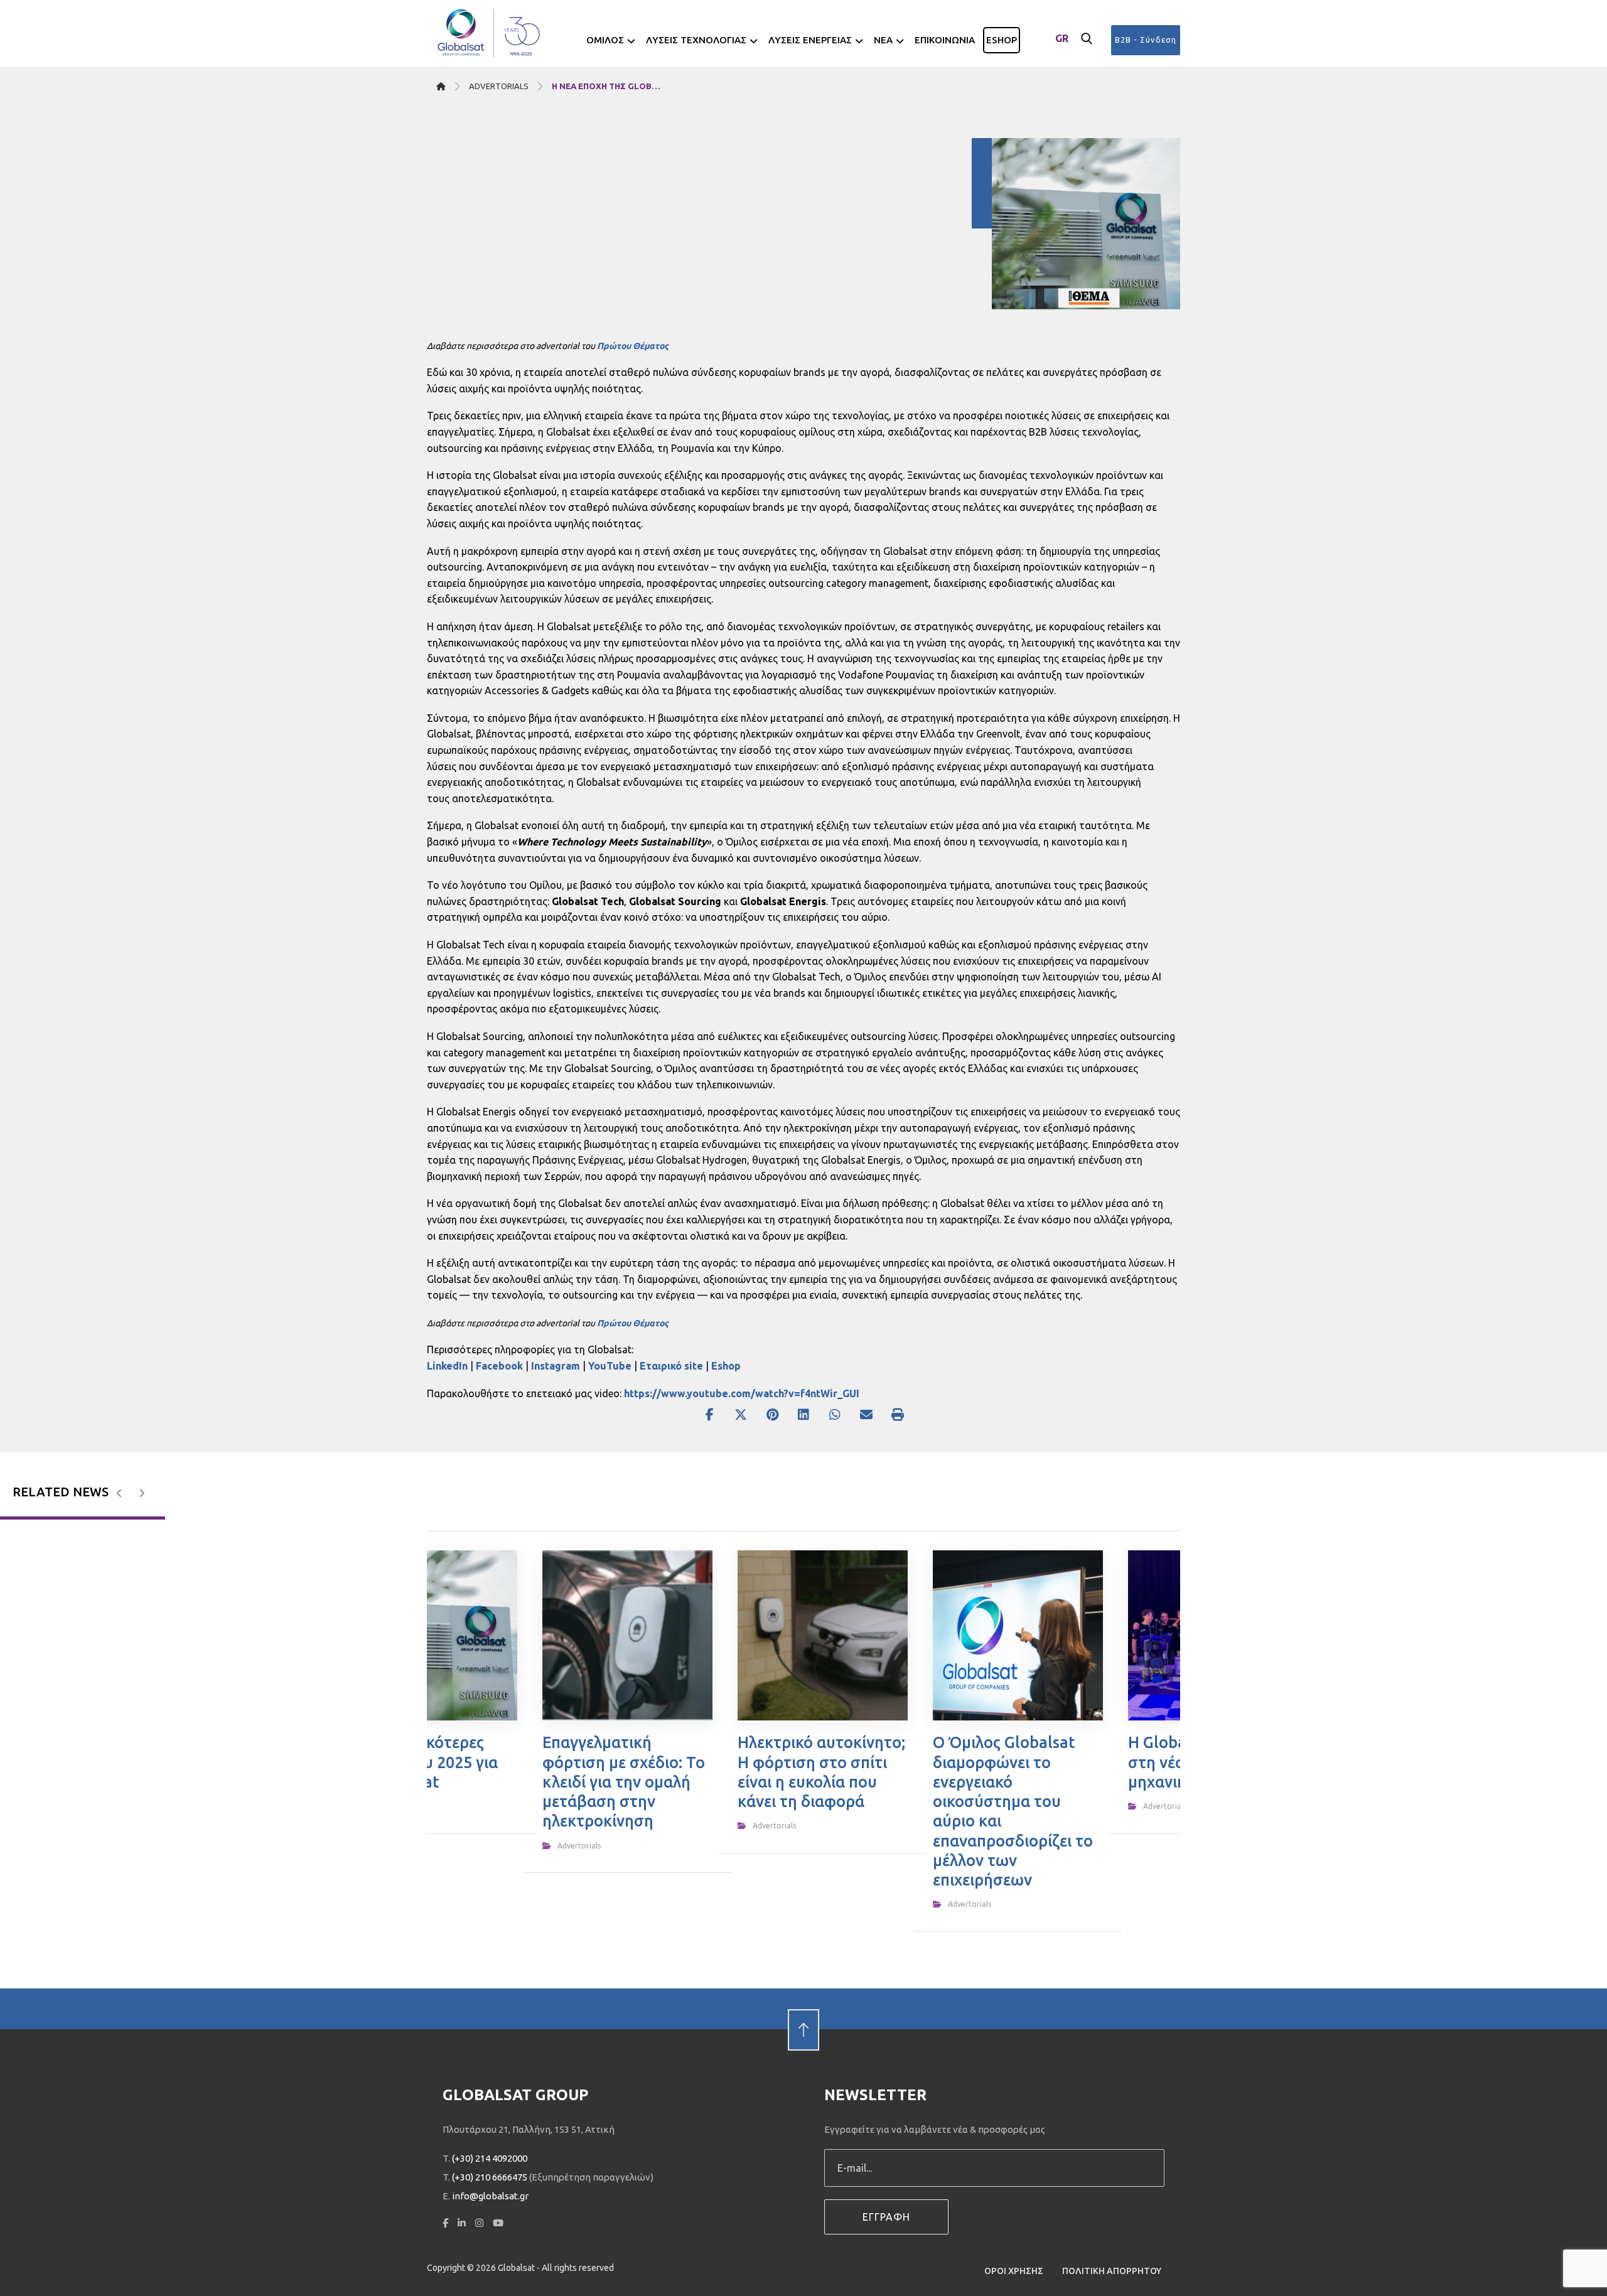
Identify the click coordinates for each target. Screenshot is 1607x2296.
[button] (1087, 39)
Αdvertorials (579, 1846)
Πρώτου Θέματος (633, 346)
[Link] (803, 2009)
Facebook (499, 1366)
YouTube (610, 1366)
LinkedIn (447, 1366)
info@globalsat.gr (490, 2196)
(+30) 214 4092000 (490, 2158)
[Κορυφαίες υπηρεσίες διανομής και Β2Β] (490, 33)
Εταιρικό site (671, 1366)
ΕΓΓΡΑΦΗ (886, 2217)
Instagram (556, 1366)
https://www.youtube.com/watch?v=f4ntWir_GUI (742, 1393)
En (1062, 59)
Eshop (726, 1366)
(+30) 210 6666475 (490, 2177)
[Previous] (120, 1493)
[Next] (142, 1493)
